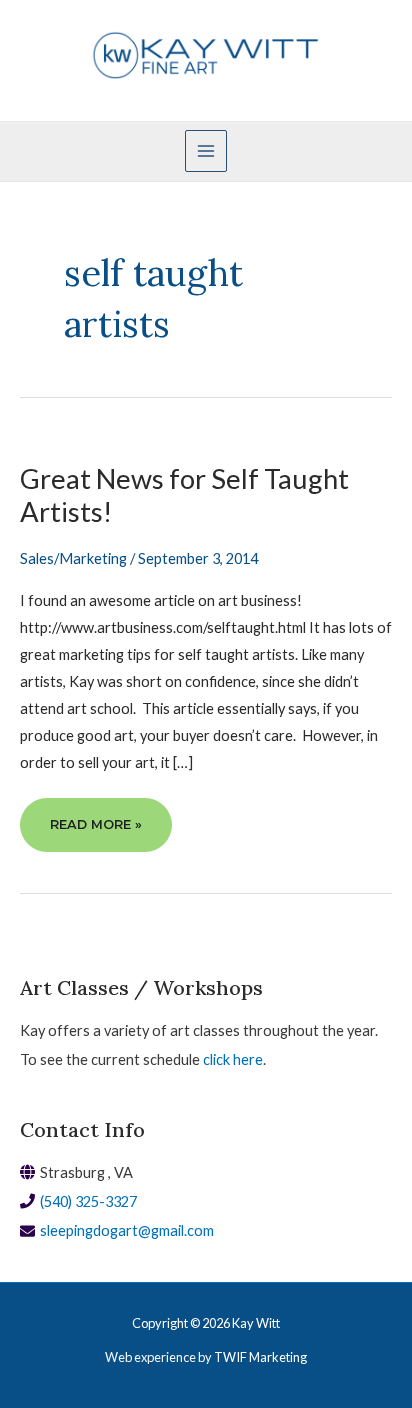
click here (233, 1059)
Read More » (95, 834)
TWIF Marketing (260, 1357)
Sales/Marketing (73, 558)
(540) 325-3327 (88, 1201)
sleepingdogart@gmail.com (127, 1230)
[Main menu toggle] (206, 151)
